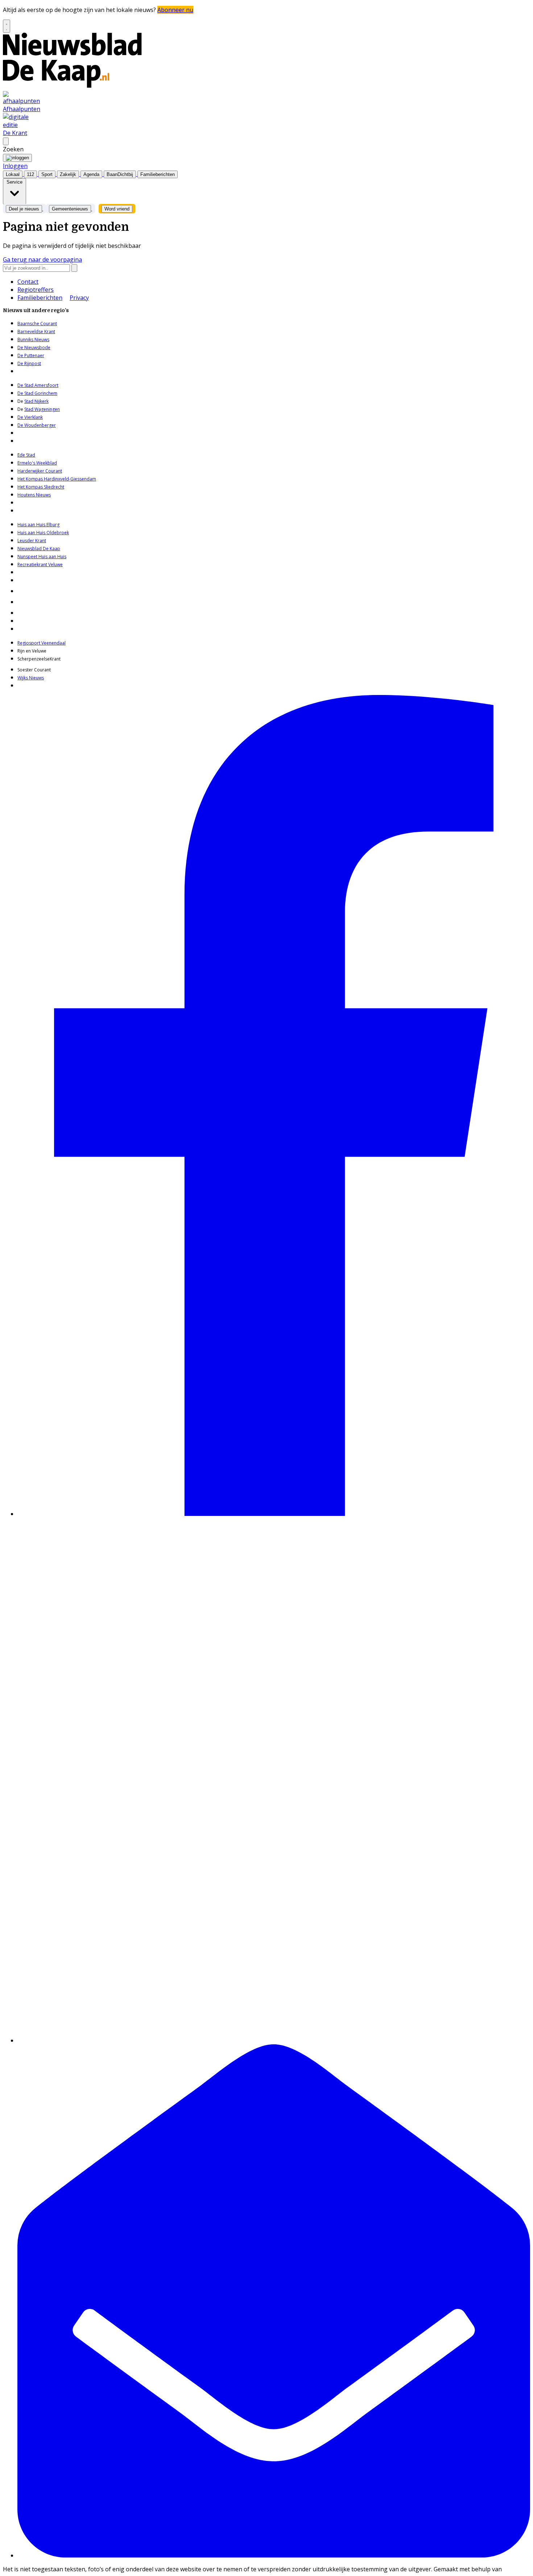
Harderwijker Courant (40, 471)
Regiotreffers (36, 290)
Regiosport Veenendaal (42, 643)
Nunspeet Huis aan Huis (42, 557)
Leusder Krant (32, 541)
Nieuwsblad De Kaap (39, 549)
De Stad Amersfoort (38, 385)
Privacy (79, 298)
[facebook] (274, 1514)
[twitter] (274, 2040)
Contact (28, 282)
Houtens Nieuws (34, 495)
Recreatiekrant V (34, 565)
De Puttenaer (31, 355)
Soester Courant (34, 670)
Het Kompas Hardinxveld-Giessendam (57, 479)
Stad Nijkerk (36, 401)
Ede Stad (26, 455)
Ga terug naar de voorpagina (42, 259)
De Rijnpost (29, 363)
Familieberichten (40, 298)
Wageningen (47, 409)
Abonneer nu (175, 10)
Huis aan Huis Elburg (38, 525)
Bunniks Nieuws (33, 340)
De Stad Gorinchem (37, 393)
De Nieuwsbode (34, 347)
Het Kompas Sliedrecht (41, 487)
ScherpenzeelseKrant (39, 659)
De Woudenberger (37, 425)
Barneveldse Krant (36, 332)
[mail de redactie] (274, 2555)
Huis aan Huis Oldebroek (43, 533)
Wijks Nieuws (31, 678)
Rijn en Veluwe (32, 651)
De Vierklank (30, 417)
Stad (29, 409)
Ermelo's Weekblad (37, 463)
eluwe (57, 565)
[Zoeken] (74, 268)
